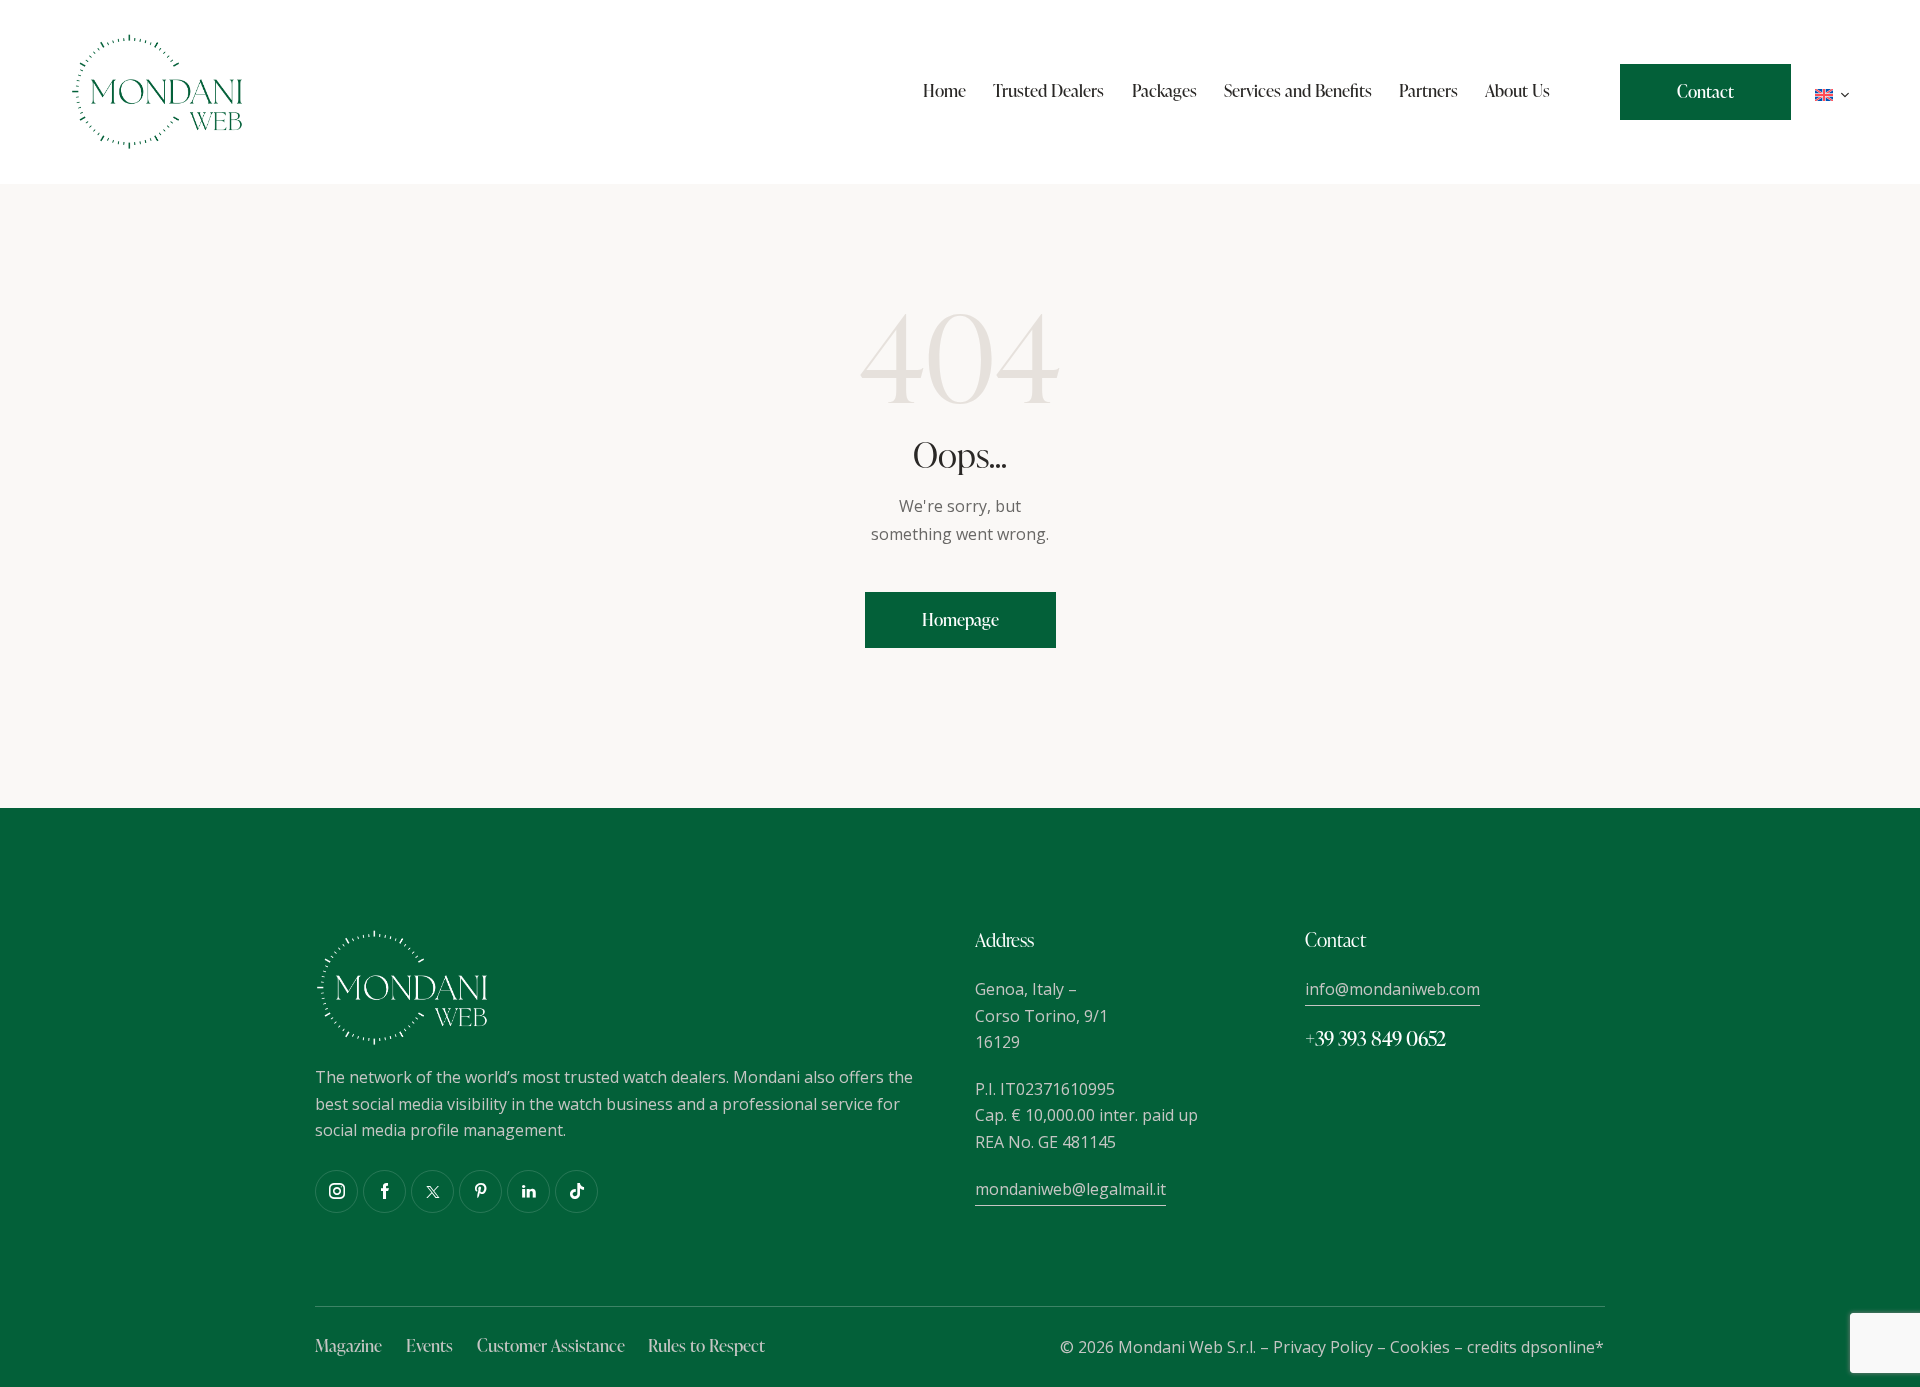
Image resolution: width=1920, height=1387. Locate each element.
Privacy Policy (1323, 1347)
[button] (1832, 92)
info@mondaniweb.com (1392, 989)
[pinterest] (480, 1191)
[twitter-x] (432, 1191)
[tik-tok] (576, 1191)
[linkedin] (528, 1191)
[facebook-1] (384, 1191)
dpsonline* (1562, 1347)
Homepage (960, 619)
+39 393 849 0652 (1375, 1038)
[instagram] (336, 1191)
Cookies (1420, 1347)
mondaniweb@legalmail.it (1070, 1189)
